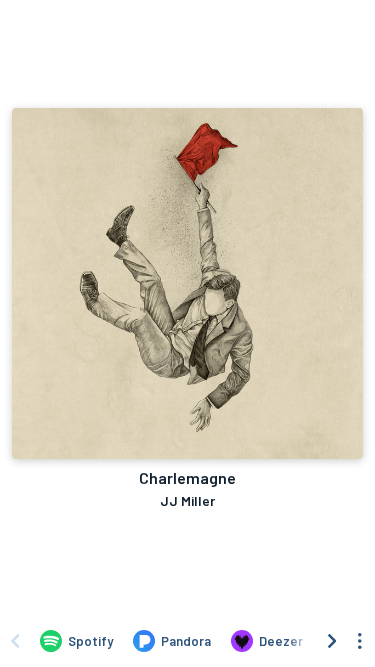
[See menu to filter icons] (360, 641)
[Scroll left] (15, 641)
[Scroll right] (332, 641)
